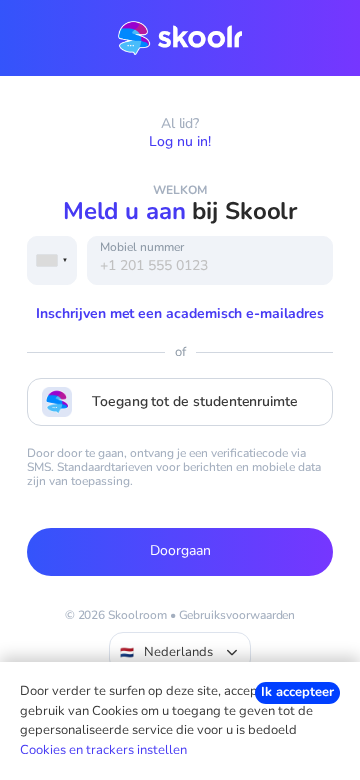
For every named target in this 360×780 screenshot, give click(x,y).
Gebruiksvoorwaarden (237, 615)
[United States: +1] (52, 260)
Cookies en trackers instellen (103, 750)
